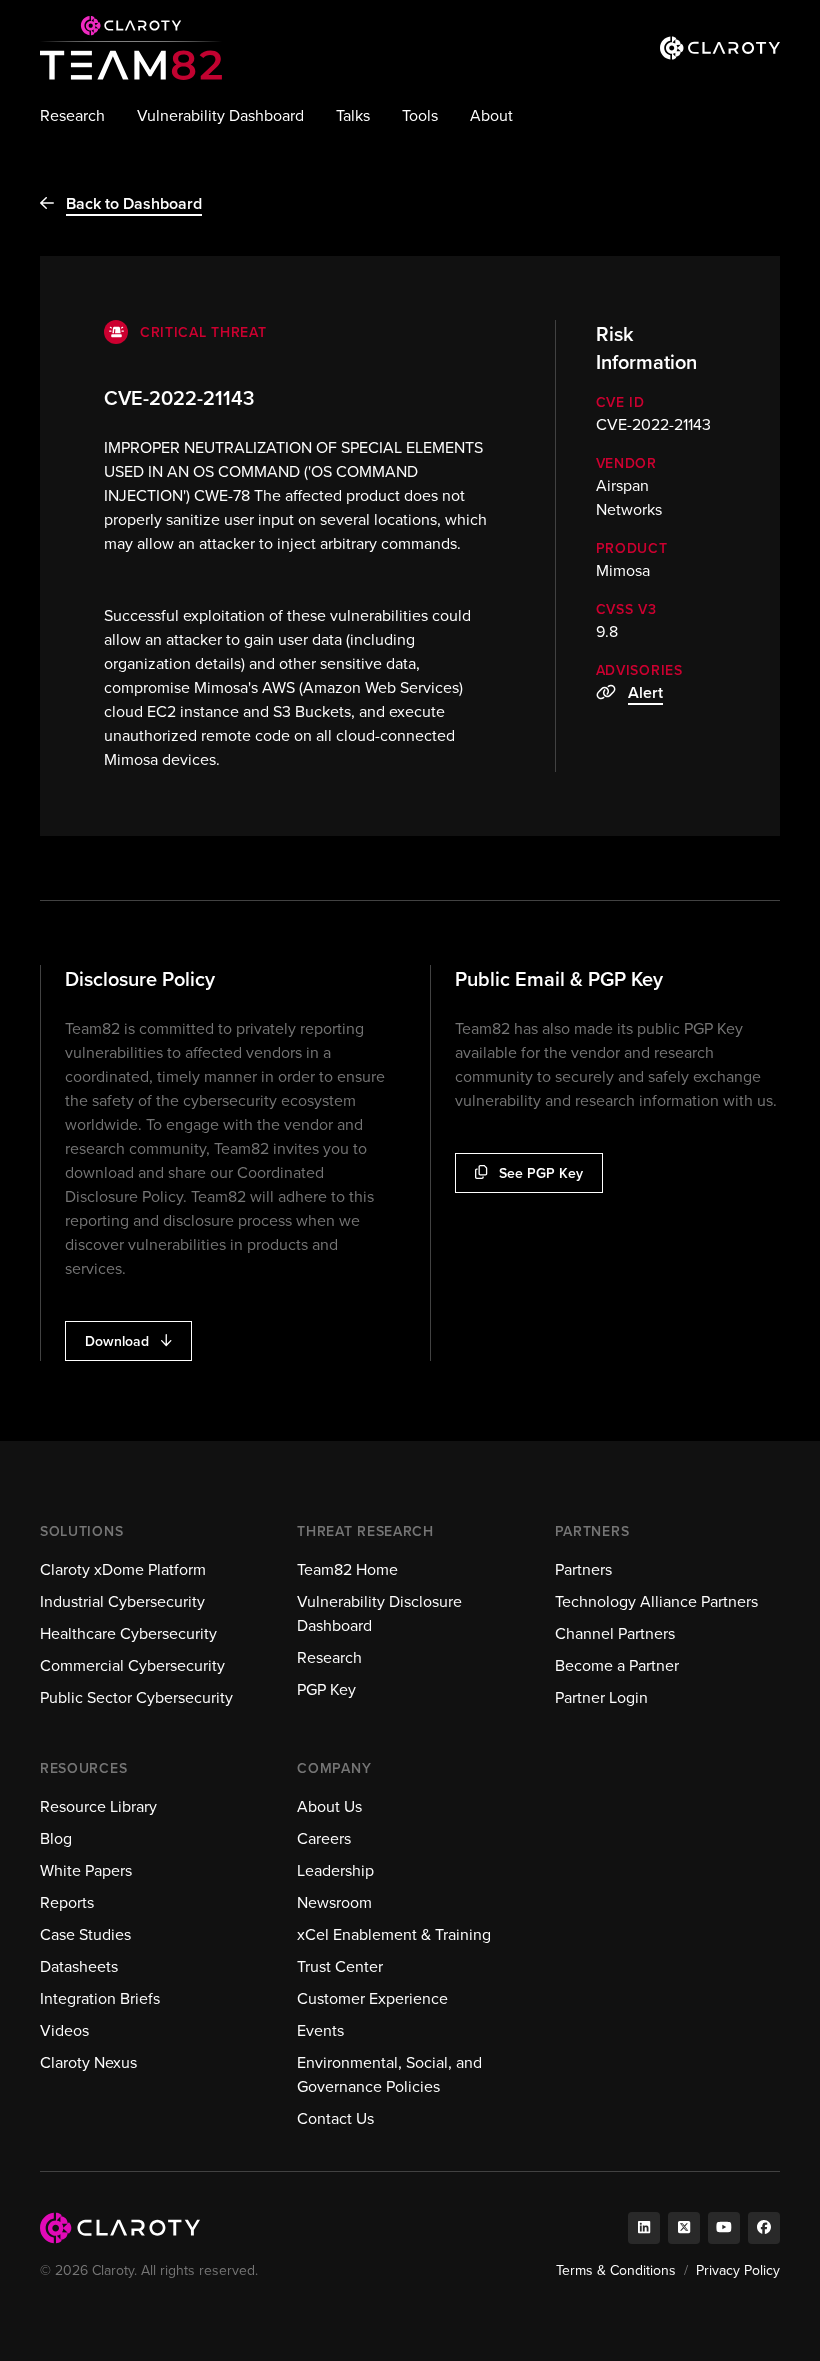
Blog (56, 1838)
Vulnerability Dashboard (220, 115)
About (491, 115)
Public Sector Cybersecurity (136, 1697)
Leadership (335, 1870)
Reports (67, 1902)
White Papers (86, 1870)
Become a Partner (617, 1665)
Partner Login (601, 1697)
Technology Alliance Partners (656, 1601)
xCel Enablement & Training (394, 1934)
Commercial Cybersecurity (132, 1665)
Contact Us (335, 2118)
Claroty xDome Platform (123, 1569)
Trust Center (340, 1966)
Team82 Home (347, 1569)
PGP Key (326, 1689)
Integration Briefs (100, 1998)
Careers (324, 1838)
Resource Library (98, 1806)
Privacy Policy (738, 2270)
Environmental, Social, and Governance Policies (389, 2074)
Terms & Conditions (616, 2270)
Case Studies (85, 1934)
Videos (64, 2030)
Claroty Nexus (88, 2062)
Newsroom (334, 1902)
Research (72, 115)
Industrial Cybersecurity (122, 1601)
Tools (420, 115)
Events (320, 2030)
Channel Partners (615, 1633)
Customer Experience (372, 1998)
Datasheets (79, 1966)
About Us (329, 1806)
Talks (353, 115)
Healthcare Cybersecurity (128, 1633)
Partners (583, 1569)
